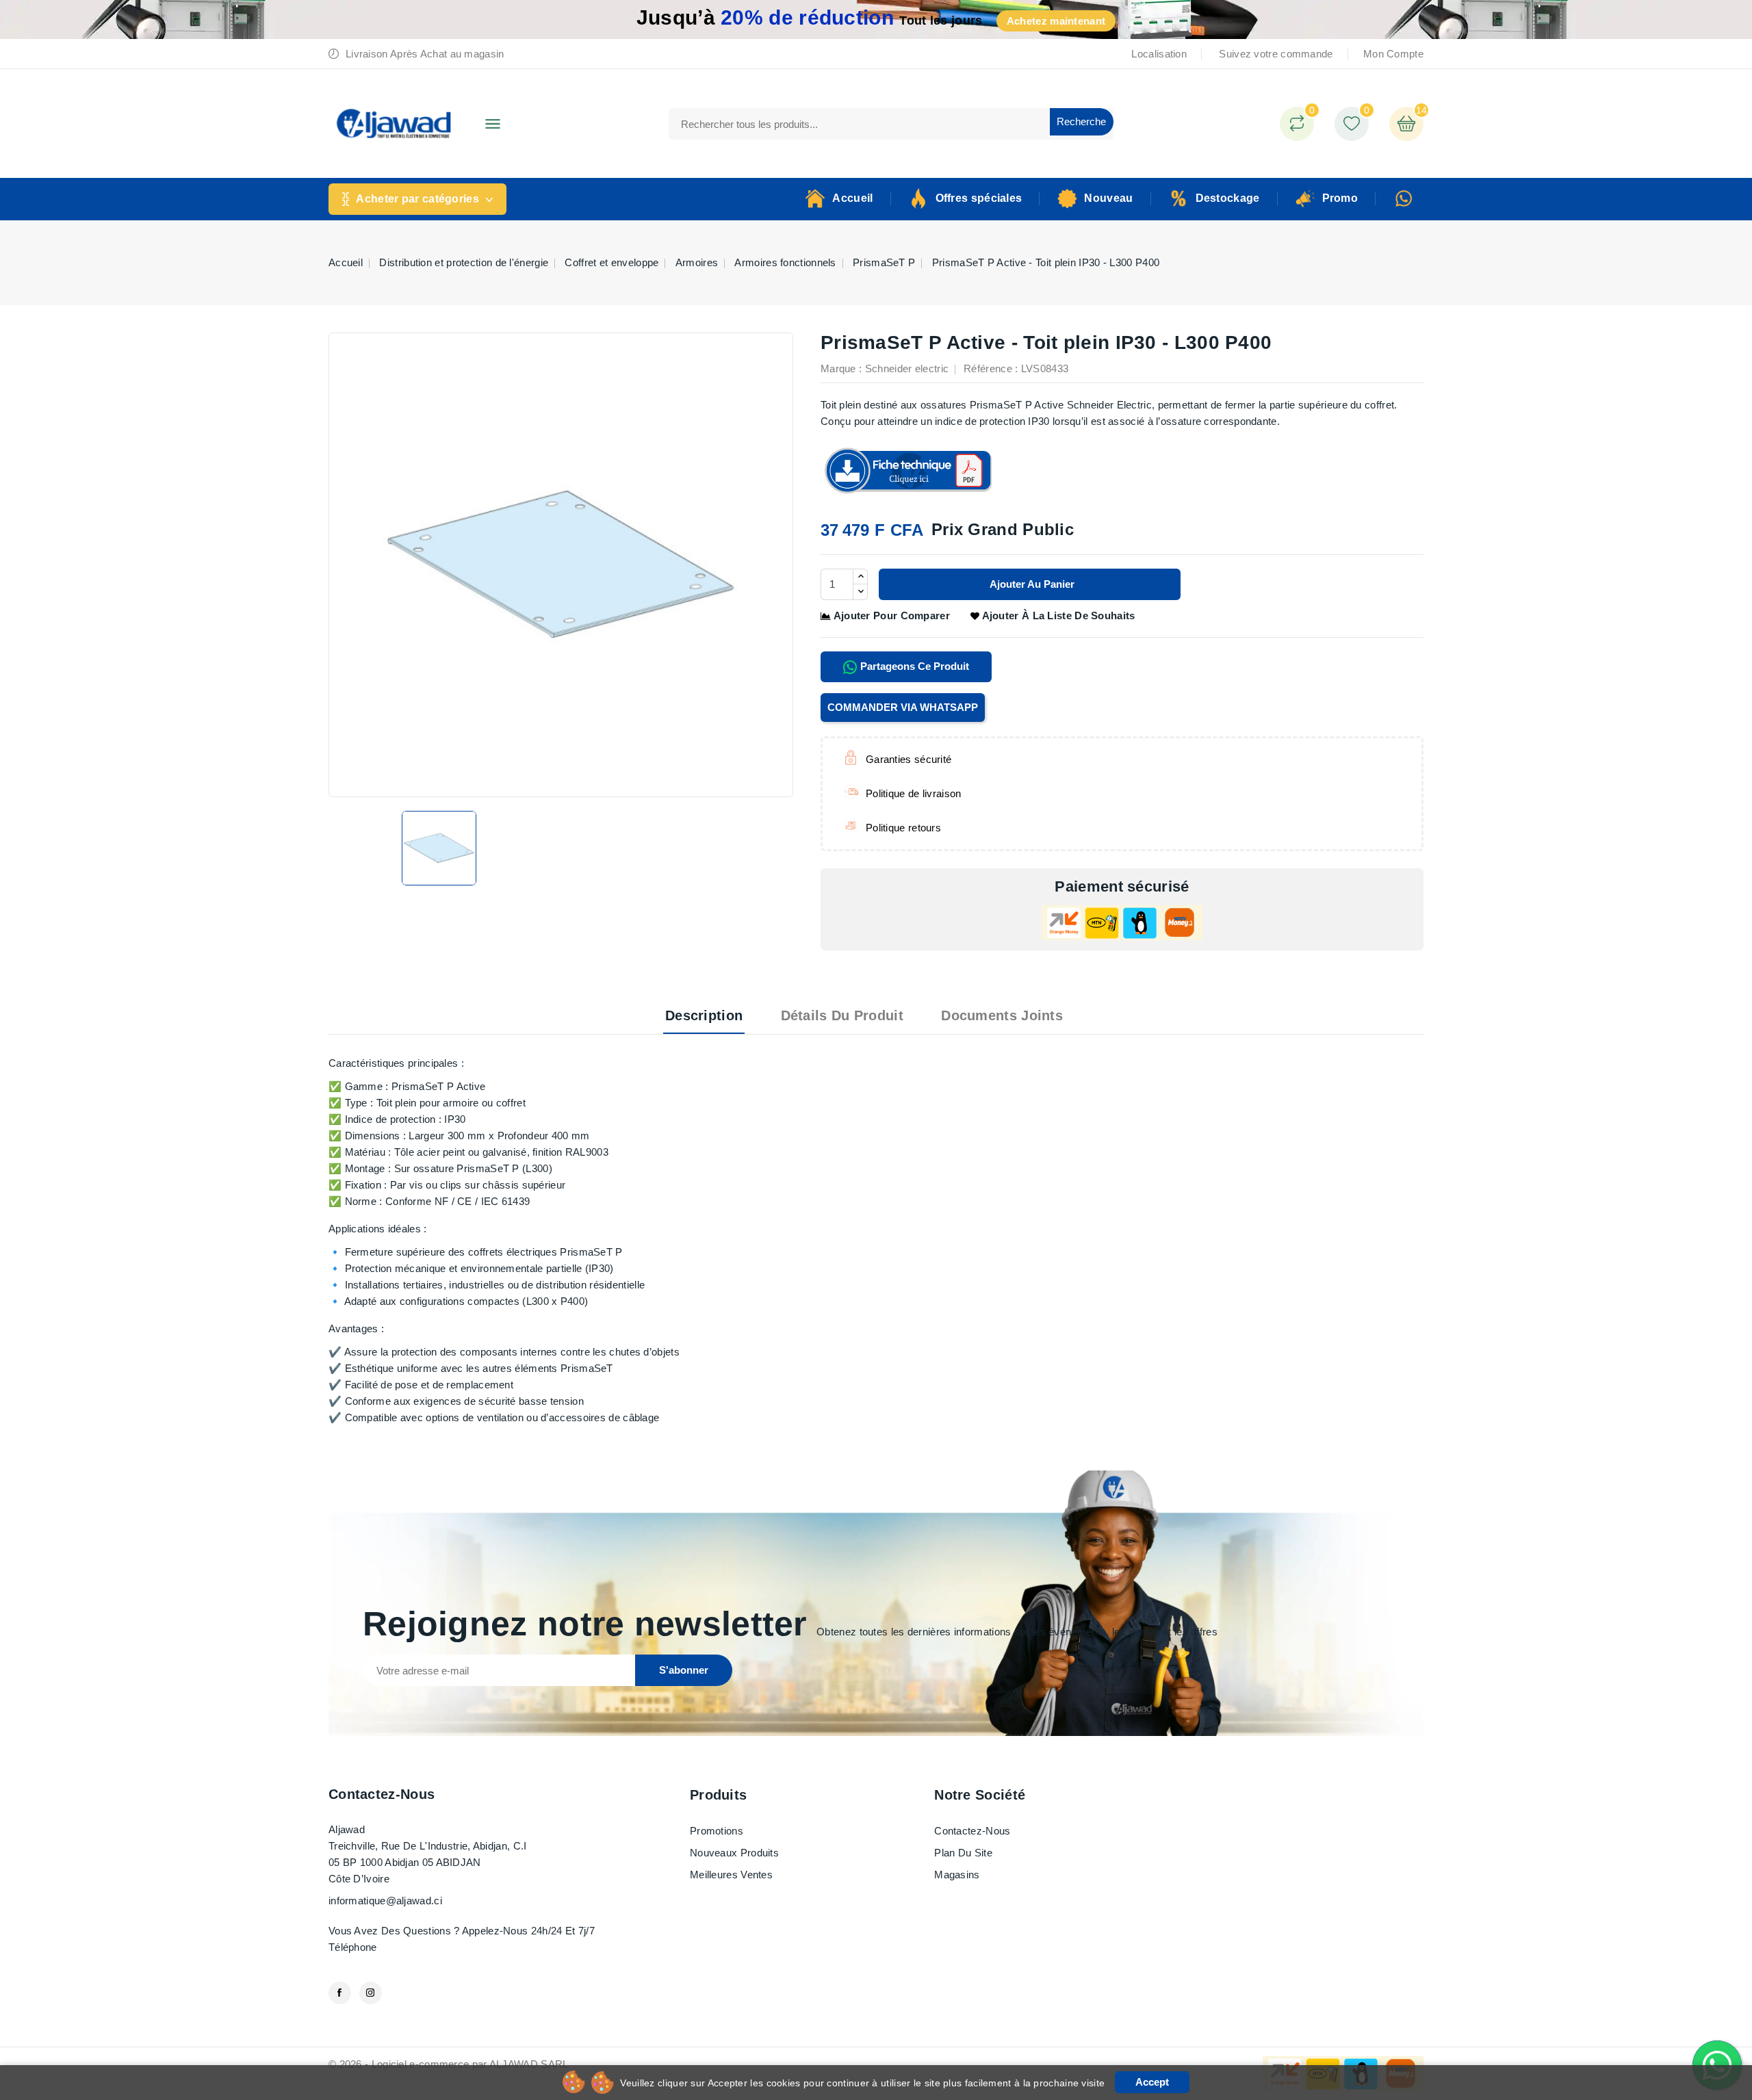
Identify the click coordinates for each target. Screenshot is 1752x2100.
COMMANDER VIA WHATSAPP (903, 707)
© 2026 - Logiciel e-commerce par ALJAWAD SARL (449, 2064)
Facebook (340, 1993)
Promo (1340, 198)
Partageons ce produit (913, 666)
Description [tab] (704, 1015)
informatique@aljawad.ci (385, 1901)
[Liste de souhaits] (1352, 124)
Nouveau (1108, 198)
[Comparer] (1297, 124)
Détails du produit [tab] (842, 1015)
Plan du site (963, 1853)
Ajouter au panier (1031, 584)
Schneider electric (907, 368)
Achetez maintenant (1056, 21)
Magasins (957, 1875)
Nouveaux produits (734, 1853)
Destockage (1228, 198)
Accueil (852, 198)
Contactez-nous (382, 1794)
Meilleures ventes (731, 1875)
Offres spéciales (979, 198)
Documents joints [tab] (1002, 1015)
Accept (1152, 2082)
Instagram (371, 1993)
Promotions (717, 1831)
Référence (988, 368)
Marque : (841, 368)
